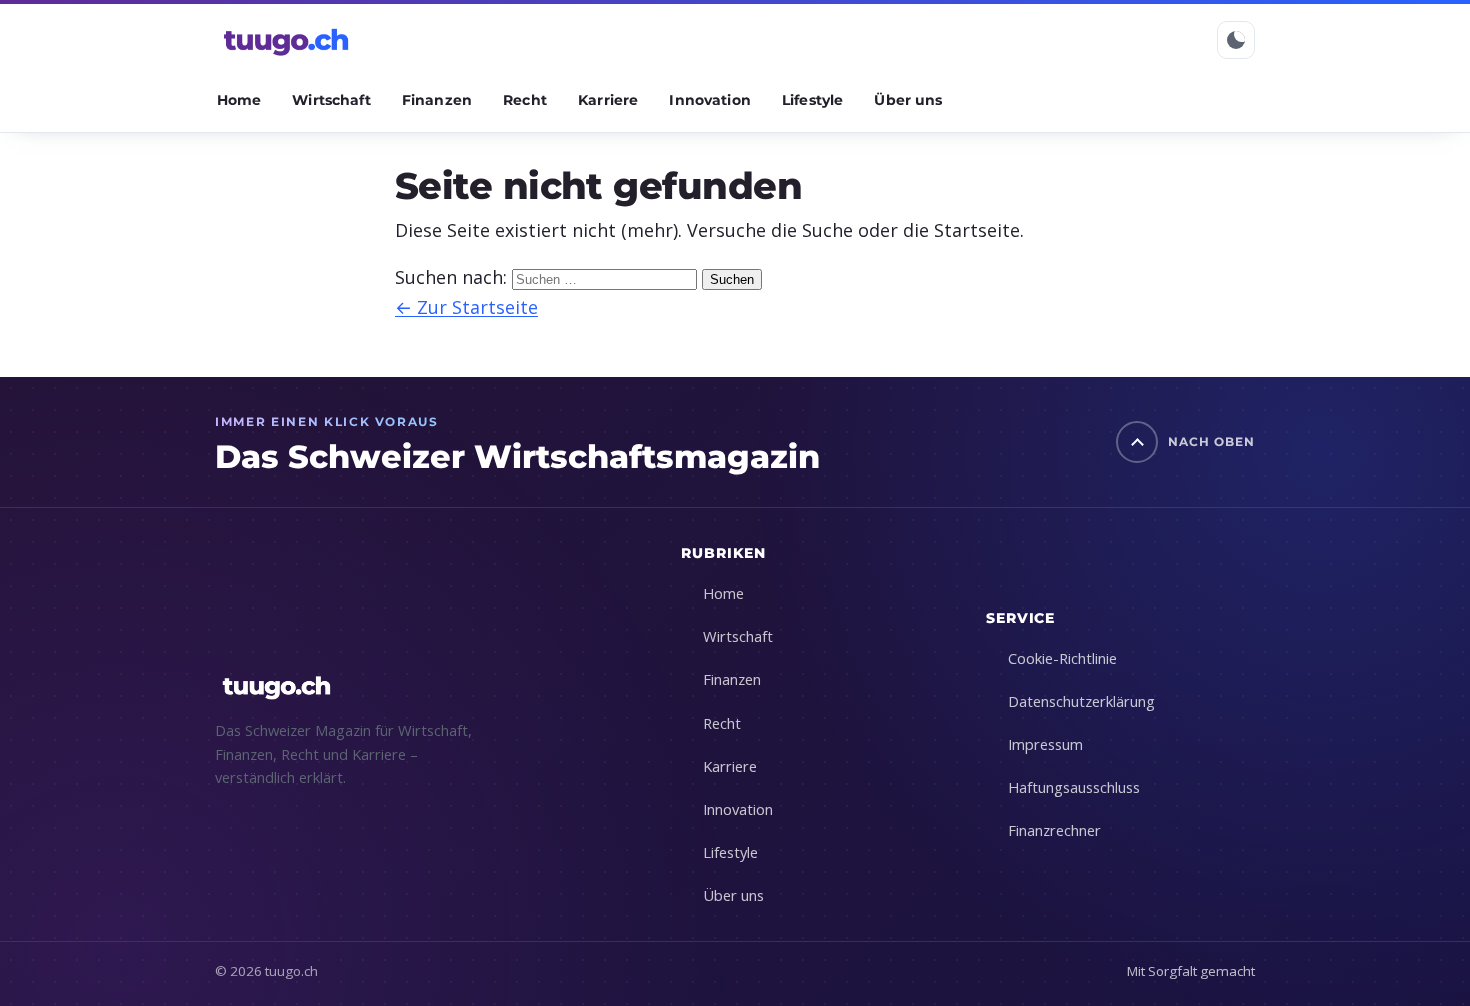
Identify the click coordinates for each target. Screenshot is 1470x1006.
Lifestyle (812, 100)
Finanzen (437, 100)
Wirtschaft (331, 100)
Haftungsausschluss (1074, 787)
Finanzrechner (1054, 830)
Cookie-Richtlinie (1062, 658)
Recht (525, 100)
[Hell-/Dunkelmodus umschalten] (1236, 40)
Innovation (709, 100)
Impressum (1045, 744)
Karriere (608, 100)
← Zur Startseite (466, 307)
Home (239, 100)
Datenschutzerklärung (1081, 701)
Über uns (908, 100)
